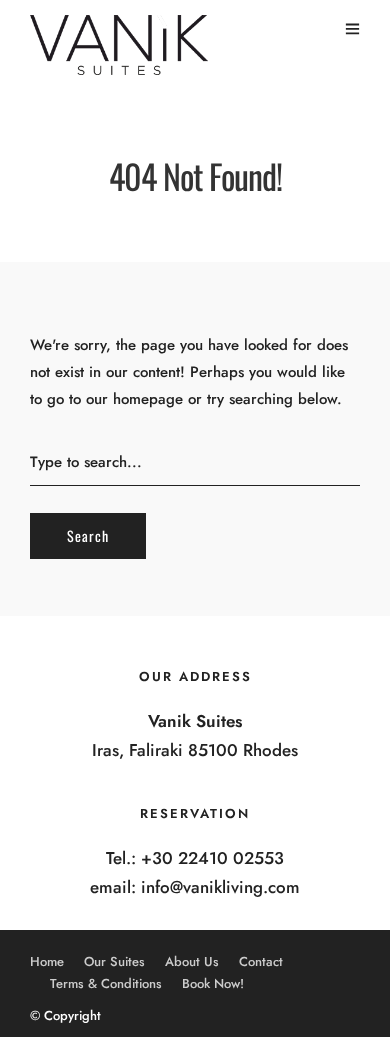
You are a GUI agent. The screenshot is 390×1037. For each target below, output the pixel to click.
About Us (192, 961)
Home (47, 961)
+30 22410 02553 (212, 858)
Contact (261, 961)
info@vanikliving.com (220, 887)
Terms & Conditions (106, 983)
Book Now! (213, 983)
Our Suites (114, 961)
